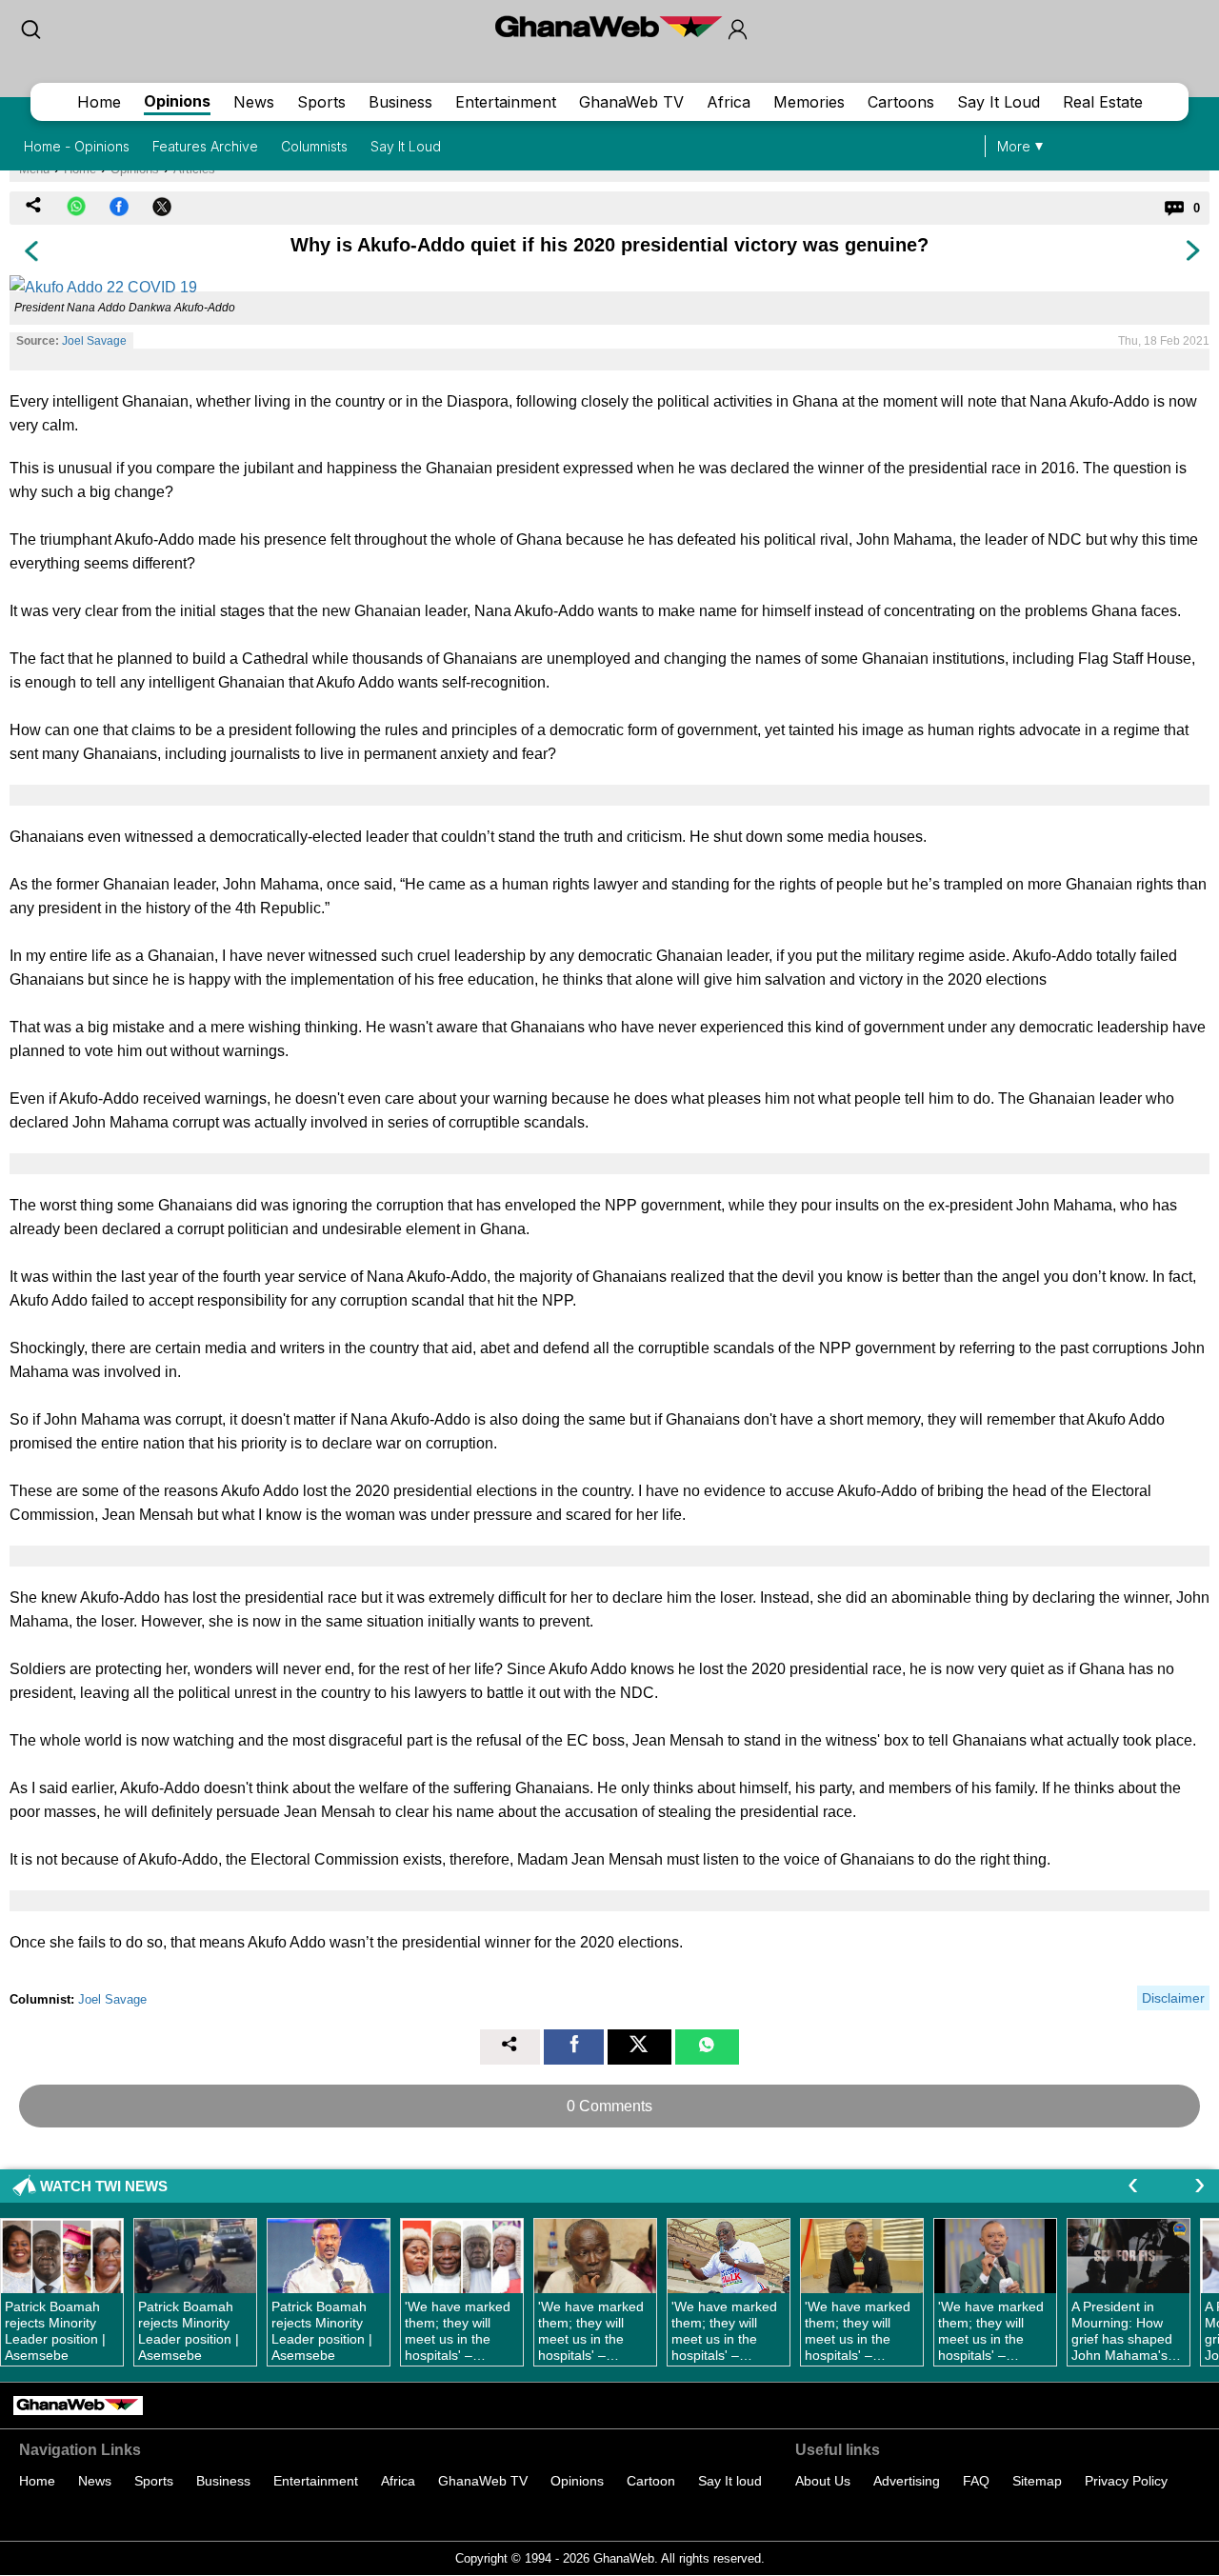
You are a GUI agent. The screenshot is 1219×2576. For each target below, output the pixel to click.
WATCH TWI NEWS (104, 2186)
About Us (823, 2481)
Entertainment (506, 102)
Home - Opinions (77, 146)
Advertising (907, 2481)
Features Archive (205, 146)
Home (99, 102)
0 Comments (609, 2106)
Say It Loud (999, 102)
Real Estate (1103, 102)
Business (400, 102)
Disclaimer (1173, 1998)
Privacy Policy (1126, 2481)
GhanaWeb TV (631, 102)
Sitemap (1037, 2481)
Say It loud (730, 2481)
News (254, 102)
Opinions (177, 101)
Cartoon (651, 2481)
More (1014, 146)
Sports (321, 102)
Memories (809, 102)
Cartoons (901, 102)
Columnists (314, 146)
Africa (729, 102)
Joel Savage (94, 341)
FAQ (976, 2481)
